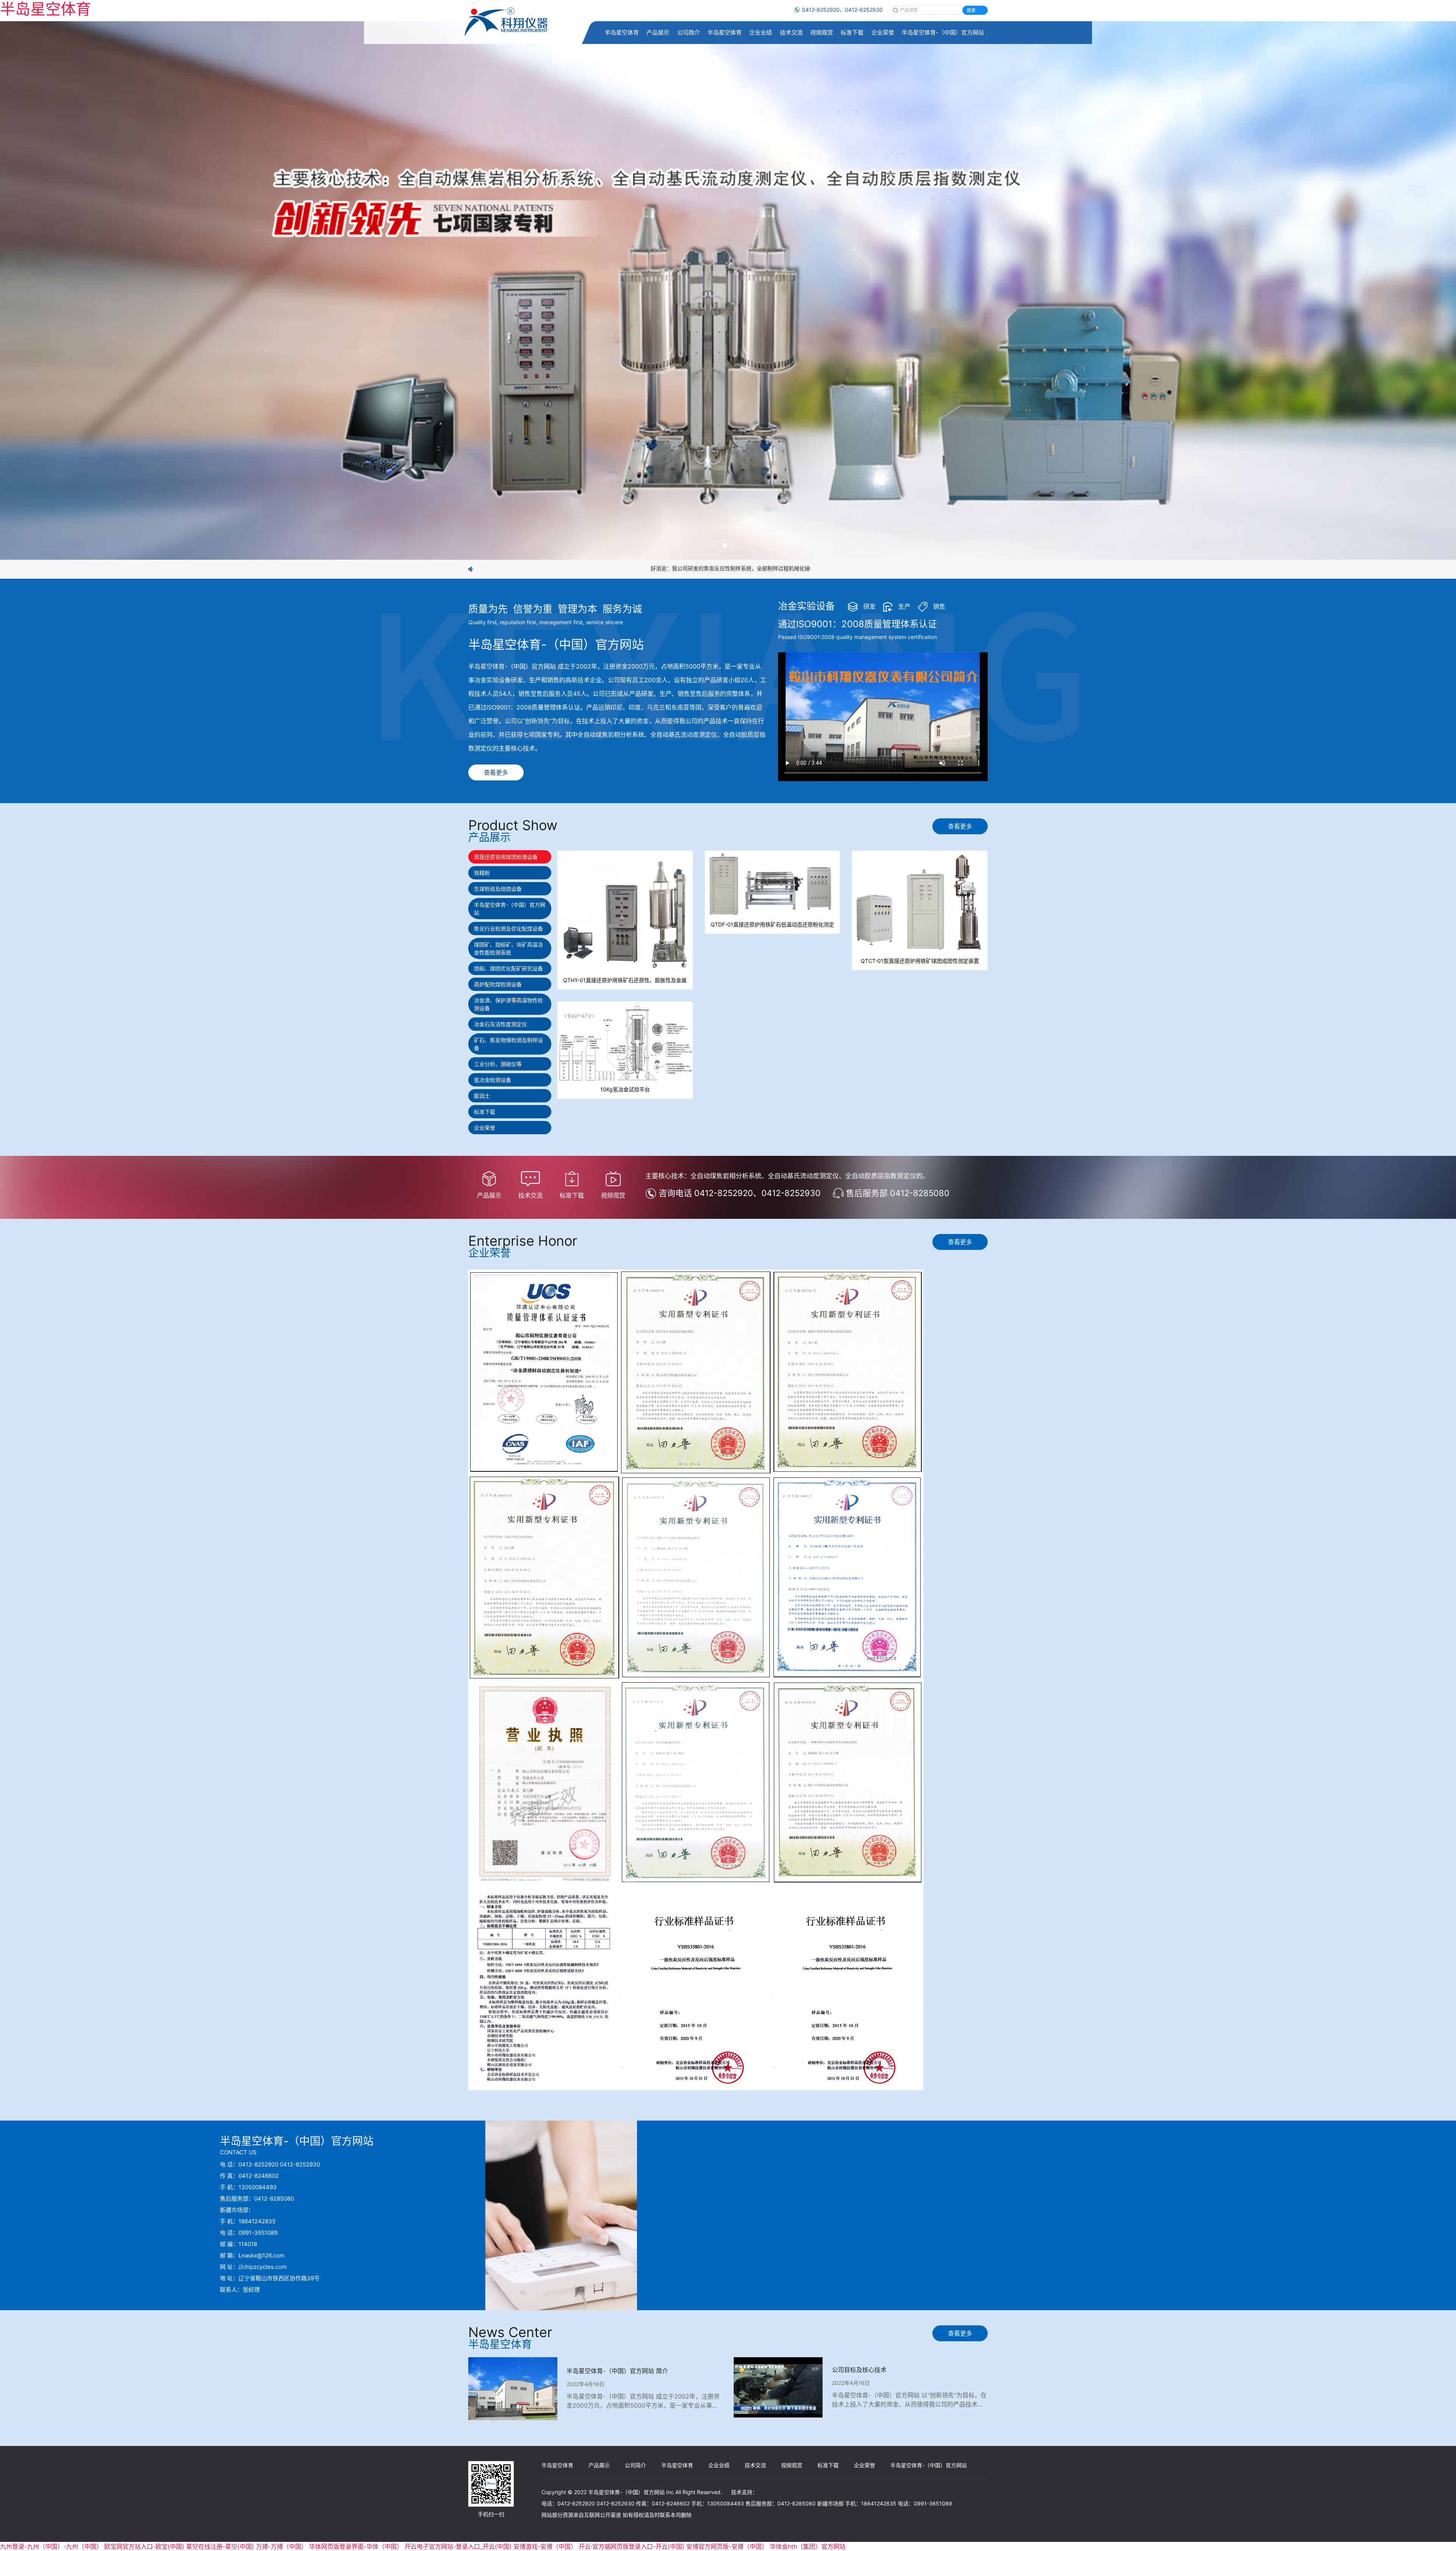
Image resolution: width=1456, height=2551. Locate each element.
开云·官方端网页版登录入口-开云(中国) (632, 2546)
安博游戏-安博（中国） (545, 2546)
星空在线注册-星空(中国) (220, 2546)
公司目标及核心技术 (859, 2370)
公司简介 (689, 32)
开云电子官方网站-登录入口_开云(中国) (458, 2546)
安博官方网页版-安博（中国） (727, 2546)
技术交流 (791, 32)
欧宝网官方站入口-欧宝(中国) (144, 2546)
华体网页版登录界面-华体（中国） (356, 2546)
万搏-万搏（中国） (282, 2546)
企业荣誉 (883, 32)
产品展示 (658, 32)
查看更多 (496, 772)
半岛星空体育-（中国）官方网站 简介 (617, 2371)
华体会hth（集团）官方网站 (808, 2546)
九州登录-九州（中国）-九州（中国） (51, 2546)
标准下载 (852, 32)
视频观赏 (822, 32)
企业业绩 (761, 32)
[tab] (510, 857)
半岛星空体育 (622, 32)
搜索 (971, 10)
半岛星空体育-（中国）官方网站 (943, 32)
